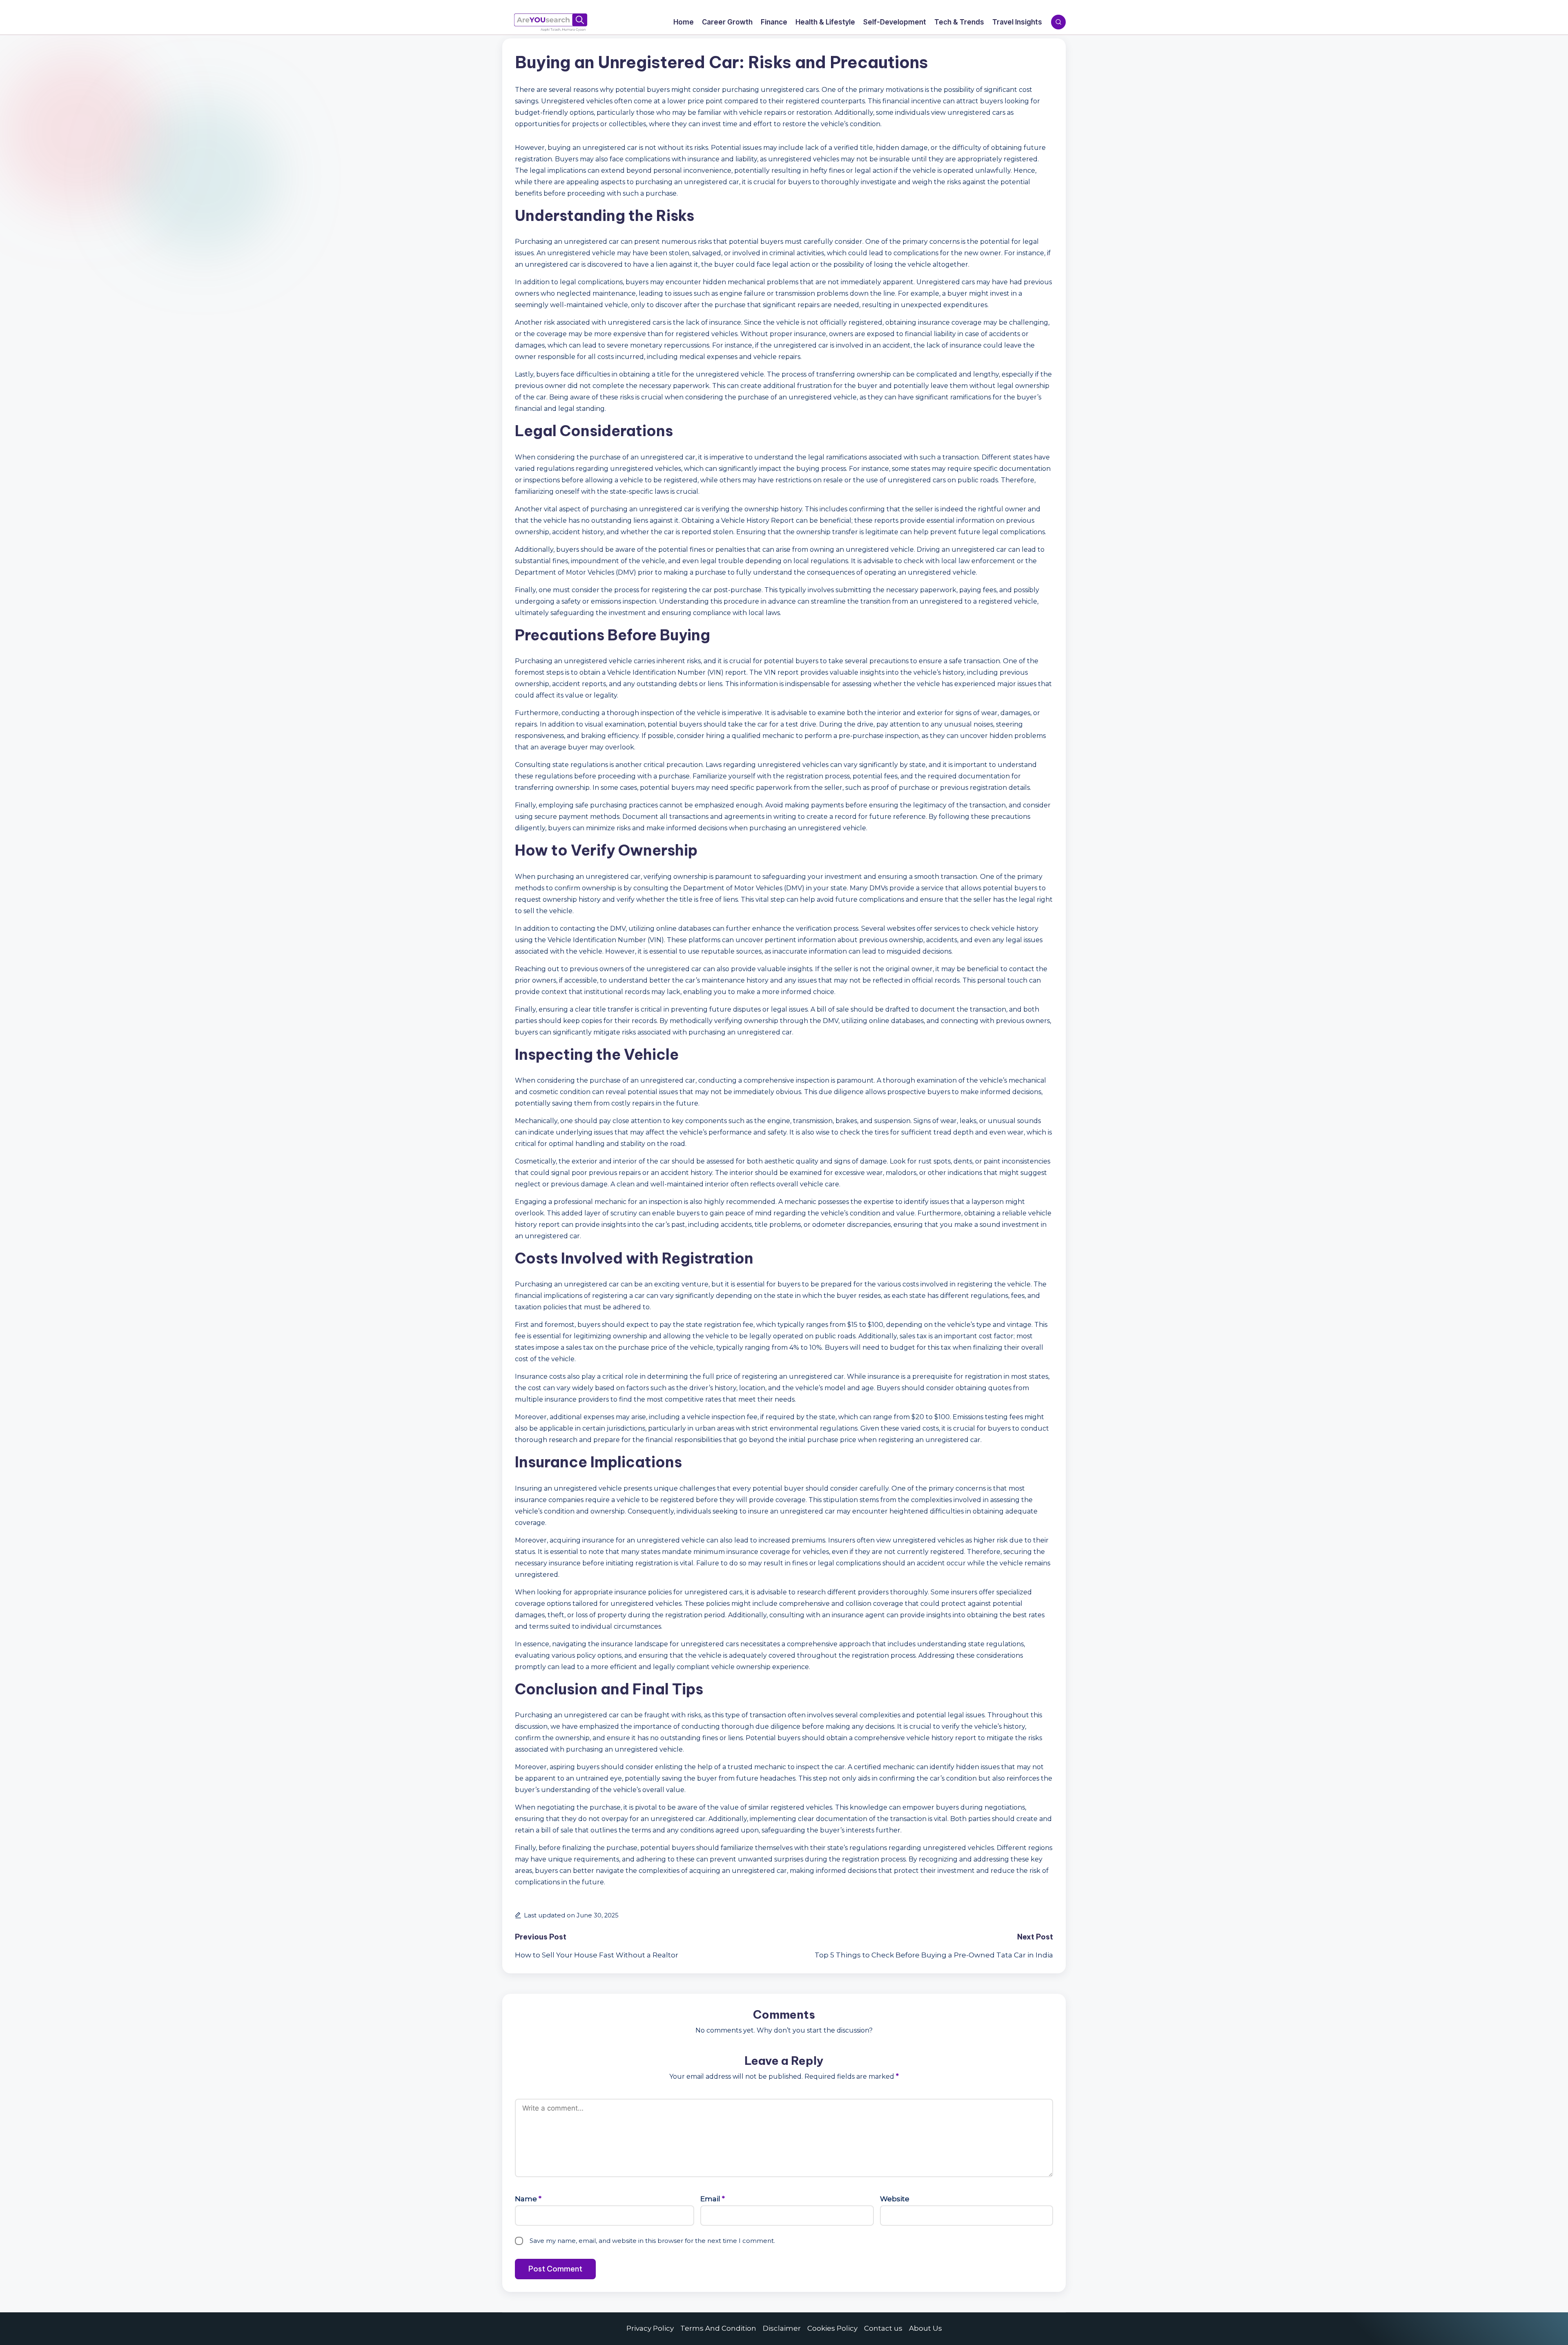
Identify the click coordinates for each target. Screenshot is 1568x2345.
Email (713, 2199)
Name (528, 2199)
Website (895, 2199)
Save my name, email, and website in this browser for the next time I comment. (652, 2241)
